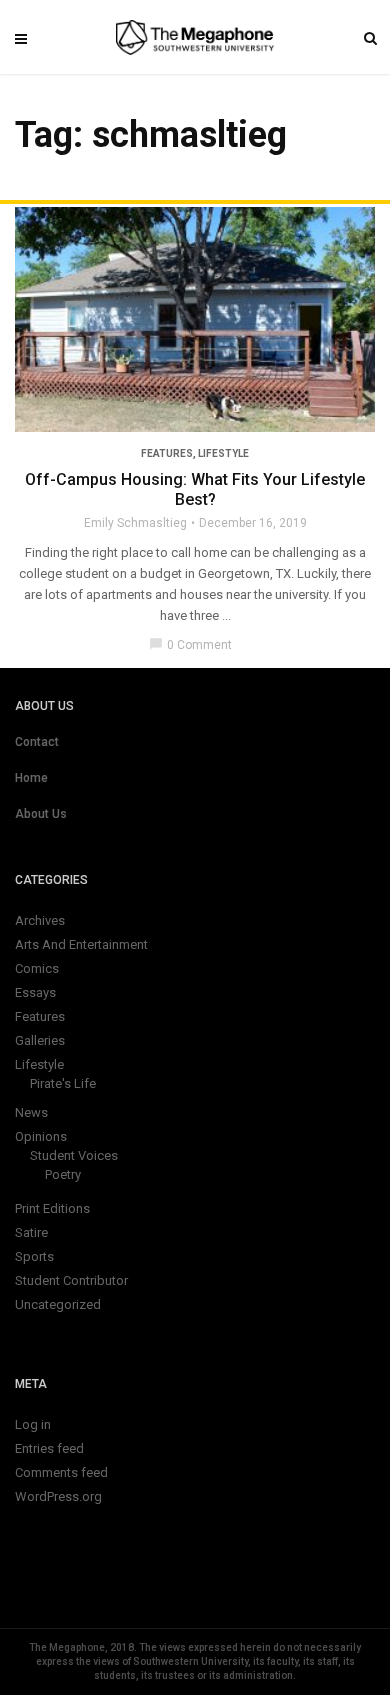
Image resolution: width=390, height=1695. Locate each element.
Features (167, 453)
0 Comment (190, 645)
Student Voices (74, 1155)
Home (31, 778)
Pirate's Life (63, 1083)
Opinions (41, 1136)
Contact (37, 742)
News (31, 1112)
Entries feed (49, 1448)
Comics (37, 968)
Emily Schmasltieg (135, 523)
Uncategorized (58, 1304)
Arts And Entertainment (81, 944)
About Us (41, 814)
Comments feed (61, 1472)
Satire (31, 1232)
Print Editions (52, 1208)
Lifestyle (223, 453)
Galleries (40, 1040)
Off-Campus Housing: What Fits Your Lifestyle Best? (195, 489)
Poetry (63, 1174)
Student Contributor (71, 1280)
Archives (40, 920)
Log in (33, 1424)
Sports (34, 1256)
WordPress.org (58, 1496)
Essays (35, 992)
